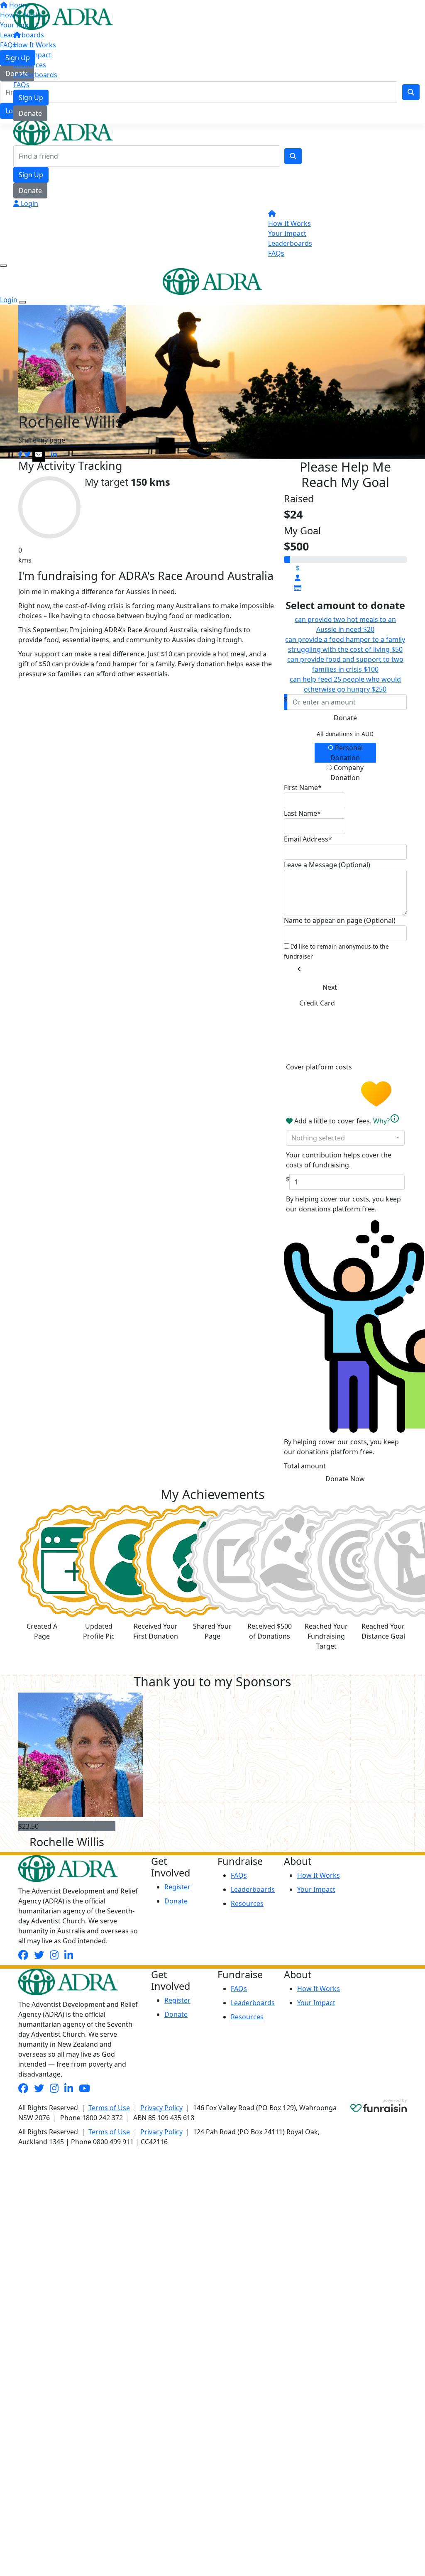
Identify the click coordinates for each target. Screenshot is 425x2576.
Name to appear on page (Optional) (340, 920)
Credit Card (317, 1003)
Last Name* (302, 813)
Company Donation (347, 773)
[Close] (22, 302)
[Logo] (63, 16)
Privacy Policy (161, 2108)
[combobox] (345, 1138)
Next (330, 987)
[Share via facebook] (20, 454)
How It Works (35, 45)
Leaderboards (35, 75)
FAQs (21, 85)
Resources (30, 65)
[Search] (293, 156)
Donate (30, 113)
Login (29, 203)
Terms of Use (109, 2108)
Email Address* (308, 839)
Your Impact (32, 55)
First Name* (303, 788)
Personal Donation (347, 753)
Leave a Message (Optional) (327, 865)
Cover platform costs (320, 1067)
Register (177, 1887)
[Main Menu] (3, 266)
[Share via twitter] (27, 454)
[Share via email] (39, 454)
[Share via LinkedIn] (54, 454)
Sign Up (31, 98)
